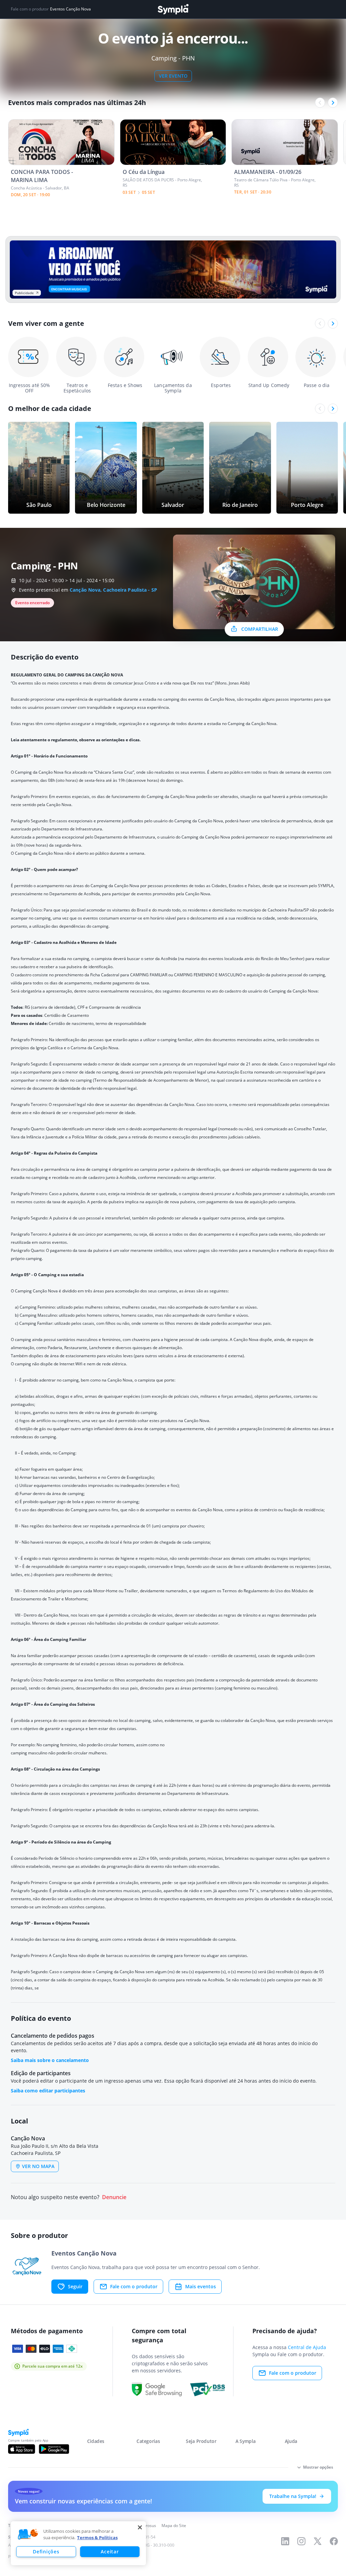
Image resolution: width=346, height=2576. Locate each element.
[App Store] (22, 2449)
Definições (46, 2552)
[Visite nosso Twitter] (318, 2541)
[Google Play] (54, 2449)
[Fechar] (140, 2527)
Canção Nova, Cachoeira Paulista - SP (113, 590)
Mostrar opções (318, 2467)
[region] (78, 2543)
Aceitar (110, 2552)
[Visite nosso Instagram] (301, 2541)
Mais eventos (201, 2286)
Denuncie (114, 2197)
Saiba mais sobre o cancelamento (50, 2060)
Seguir (75, 2286)
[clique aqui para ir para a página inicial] (173, 9)
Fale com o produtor (134, 2286)
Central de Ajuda (307, 2347)
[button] (28, 2534)
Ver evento (173, 76)
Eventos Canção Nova (70, 9)
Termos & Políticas (97, 2538)
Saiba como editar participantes (48, 2091)
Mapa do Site (174, 2526)
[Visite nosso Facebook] (334, 2541)
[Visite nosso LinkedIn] (285, 2541)
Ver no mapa (38, 2166)
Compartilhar (260, 629)
